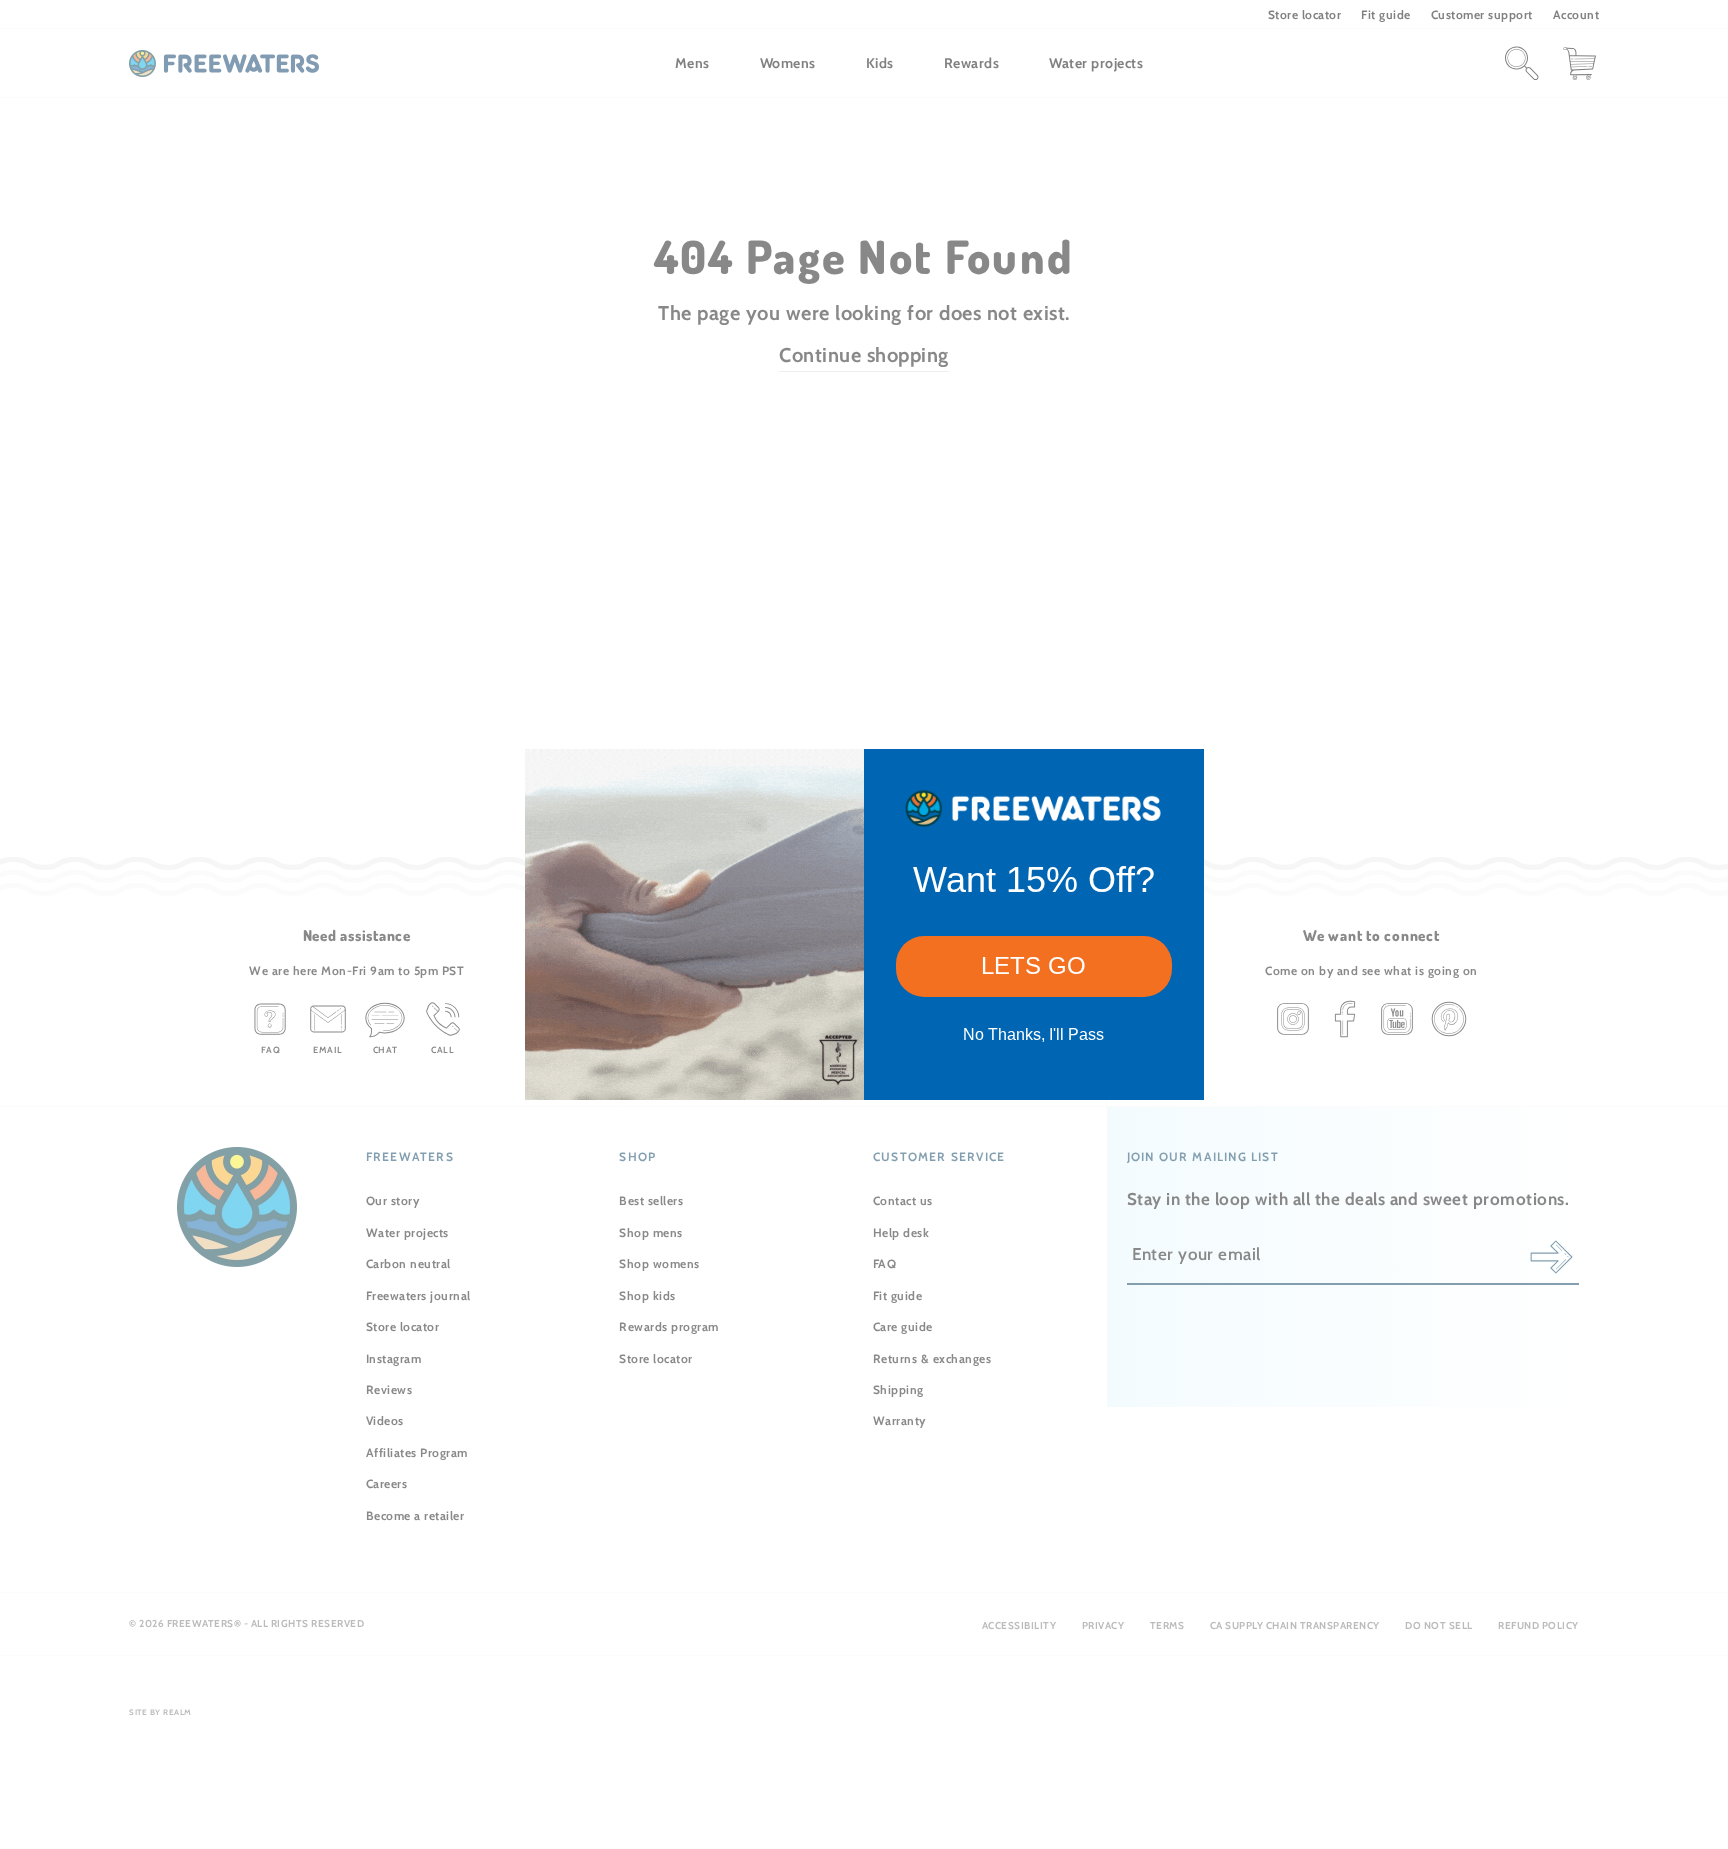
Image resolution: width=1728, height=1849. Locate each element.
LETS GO (1033, 965)
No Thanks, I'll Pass (1033, 1034)
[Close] (1180, 773)
